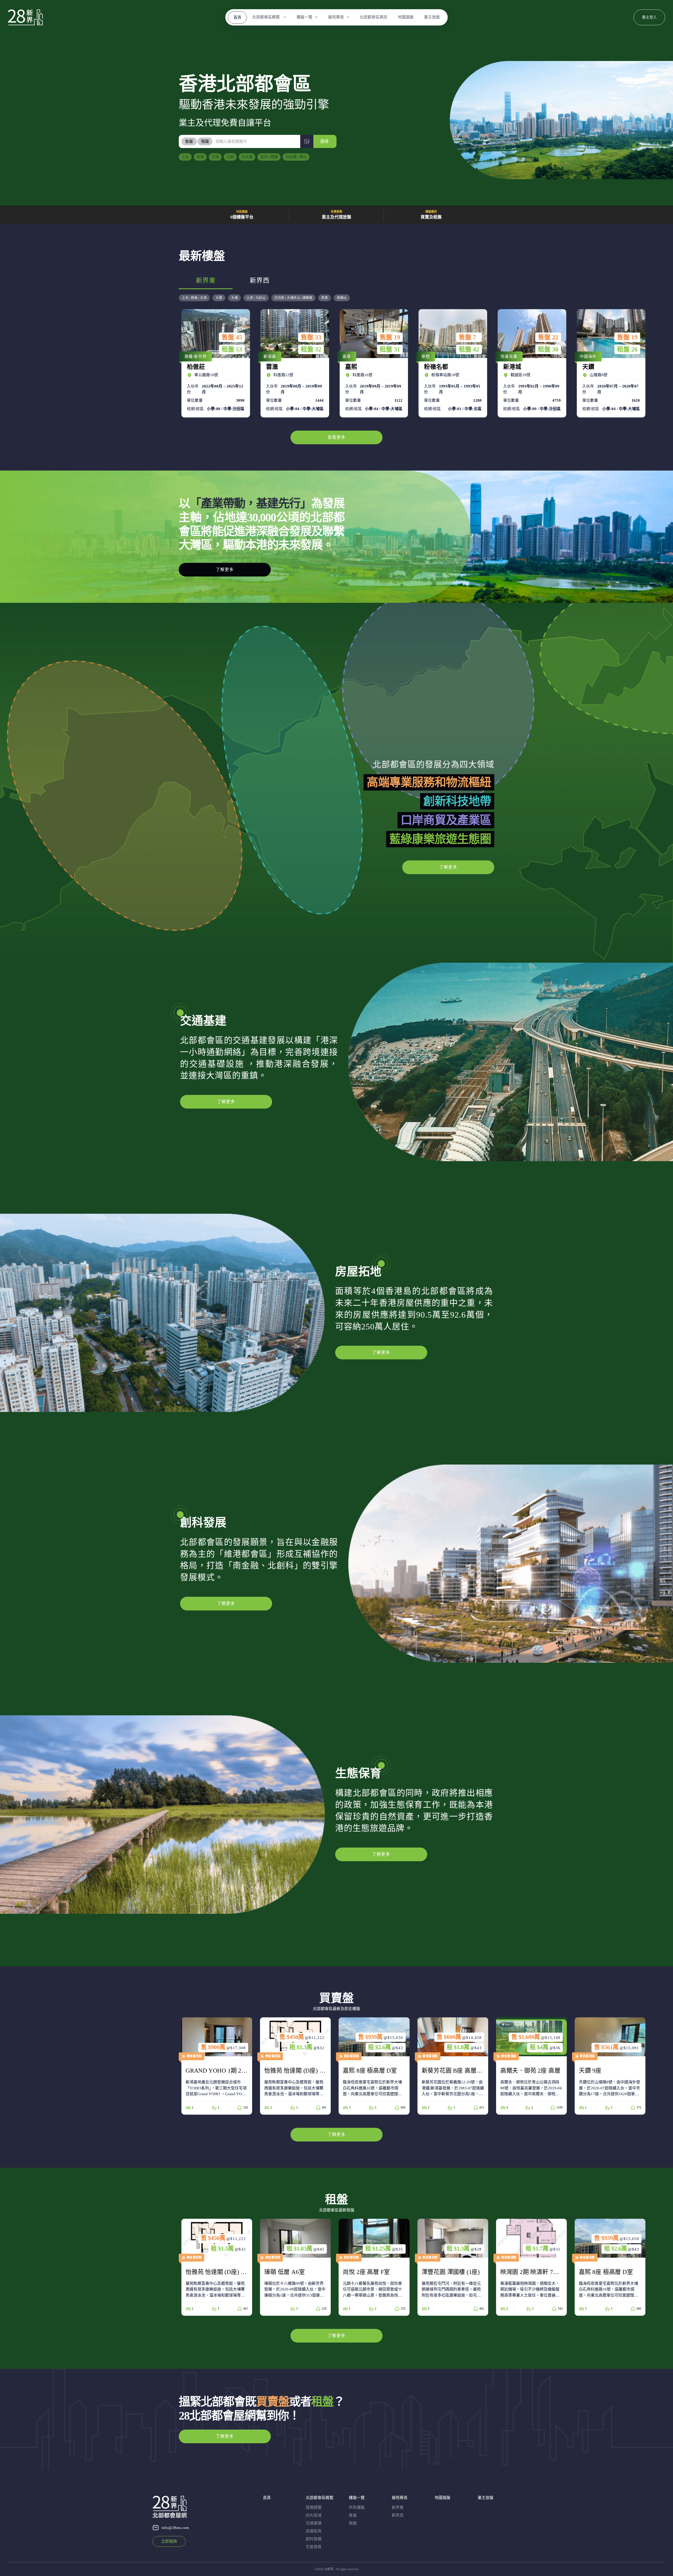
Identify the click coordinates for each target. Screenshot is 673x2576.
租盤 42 (469, 349)
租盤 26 (627, 349)
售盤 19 (390, 337)
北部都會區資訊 (373, 17)
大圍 (219, 298)
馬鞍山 (342, 298)
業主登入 (649, 17)
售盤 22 (548, 337)
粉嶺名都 (452, 363)
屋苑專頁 (336, 17)
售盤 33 (311, 337)
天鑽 (610, 363)
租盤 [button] (205, 141)
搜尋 (324, 141)
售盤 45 (232, 337)
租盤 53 (232, 349)
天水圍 (247, 157)
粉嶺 (200, 157)
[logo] (25, 17)
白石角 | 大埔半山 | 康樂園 (293, 298)
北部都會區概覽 (266, 17)
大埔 (234, 298)
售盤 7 (467, 337)
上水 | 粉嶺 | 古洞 (194, 298)
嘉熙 (373, 363)
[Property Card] (217, 2066)
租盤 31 (390, 349)
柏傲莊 (214, 363)
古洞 (215, 157)
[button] (307, 141)
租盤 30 (548, 349)
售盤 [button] (189, 141)
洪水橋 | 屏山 (296, 157)
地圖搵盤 (406, 17)
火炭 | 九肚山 (256, 298)
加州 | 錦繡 (269, 157)
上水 (185, 157)
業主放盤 (432, 17)
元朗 (230, 157)
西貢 (325, 298)
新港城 (531, 363)
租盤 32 (311, 349)
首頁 (237, 17)
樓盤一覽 (304, 17)
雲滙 (294, 363)
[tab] (189, 141)
